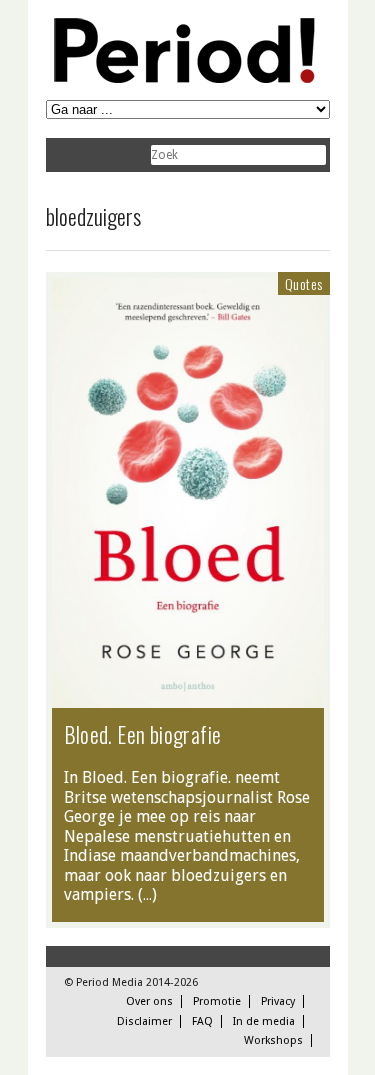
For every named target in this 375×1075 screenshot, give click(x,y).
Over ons (149, 1001)
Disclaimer (144, 1021)
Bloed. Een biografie (143, 734)
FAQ (202, 1021)
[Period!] (181, 78)
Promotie (217, 1001)
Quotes (303, 283)
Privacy (278, 1001)
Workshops (273, 1040)
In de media (264, 1021)
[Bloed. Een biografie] (188, 698)
